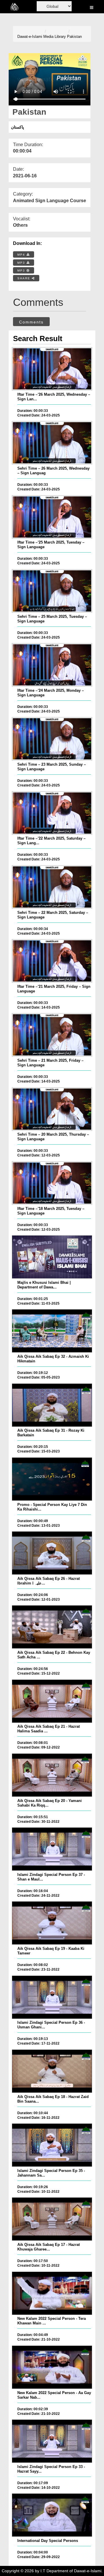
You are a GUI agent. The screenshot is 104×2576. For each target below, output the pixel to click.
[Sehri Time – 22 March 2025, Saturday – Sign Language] (52, 887)
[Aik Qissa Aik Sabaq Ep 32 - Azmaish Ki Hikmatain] (52, 1331)
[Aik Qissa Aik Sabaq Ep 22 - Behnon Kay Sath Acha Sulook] (52, 1627)
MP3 (22, 263)
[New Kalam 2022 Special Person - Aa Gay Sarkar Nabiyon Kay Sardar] (52, 2367)
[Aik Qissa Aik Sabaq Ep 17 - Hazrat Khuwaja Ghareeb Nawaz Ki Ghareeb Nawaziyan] (52, 2219)
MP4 (22, 255)
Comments (31, 322)
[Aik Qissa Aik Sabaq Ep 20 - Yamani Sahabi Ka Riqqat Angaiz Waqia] (52, 1775)
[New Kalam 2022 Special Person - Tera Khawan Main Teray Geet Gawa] (52, 2293)
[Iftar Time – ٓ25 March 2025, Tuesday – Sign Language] (52, 517)
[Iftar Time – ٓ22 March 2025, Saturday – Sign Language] (52, 813)
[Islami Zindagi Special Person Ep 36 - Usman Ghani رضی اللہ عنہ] (52, 1997)
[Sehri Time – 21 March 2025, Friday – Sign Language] (52, 1035)
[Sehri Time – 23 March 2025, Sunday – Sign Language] (52, 739)
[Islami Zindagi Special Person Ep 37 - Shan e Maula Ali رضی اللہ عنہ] (52, 1849)
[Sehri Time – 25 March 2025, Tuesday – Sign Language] (52, 591)
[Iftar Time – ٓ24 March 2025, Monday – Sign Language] (52, 665)
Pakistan (74, 37)
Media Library (55, 37)
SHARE (25, 278)
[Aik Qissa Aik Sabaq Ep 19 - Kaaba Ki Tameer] (52, 1923)
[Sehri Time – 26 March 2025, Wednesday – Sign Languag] (52, 443)
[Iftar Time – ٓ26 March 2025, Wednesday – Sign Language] (52, 369)
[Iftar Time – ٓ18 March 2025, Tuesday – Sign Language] (52, 1183)
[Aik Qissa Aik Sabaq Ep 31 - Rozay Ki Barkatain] (52, 1405)
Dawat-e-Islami (30, 37)
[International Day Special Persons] (52, 2515)
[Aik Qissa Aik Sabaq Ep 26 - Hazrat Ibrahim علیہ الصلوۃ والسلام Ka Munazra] (52, 1553)
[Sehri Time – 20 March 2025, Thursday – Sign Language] (52, 1109)
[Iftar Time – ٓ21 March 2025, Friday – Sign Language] (52, 961)
